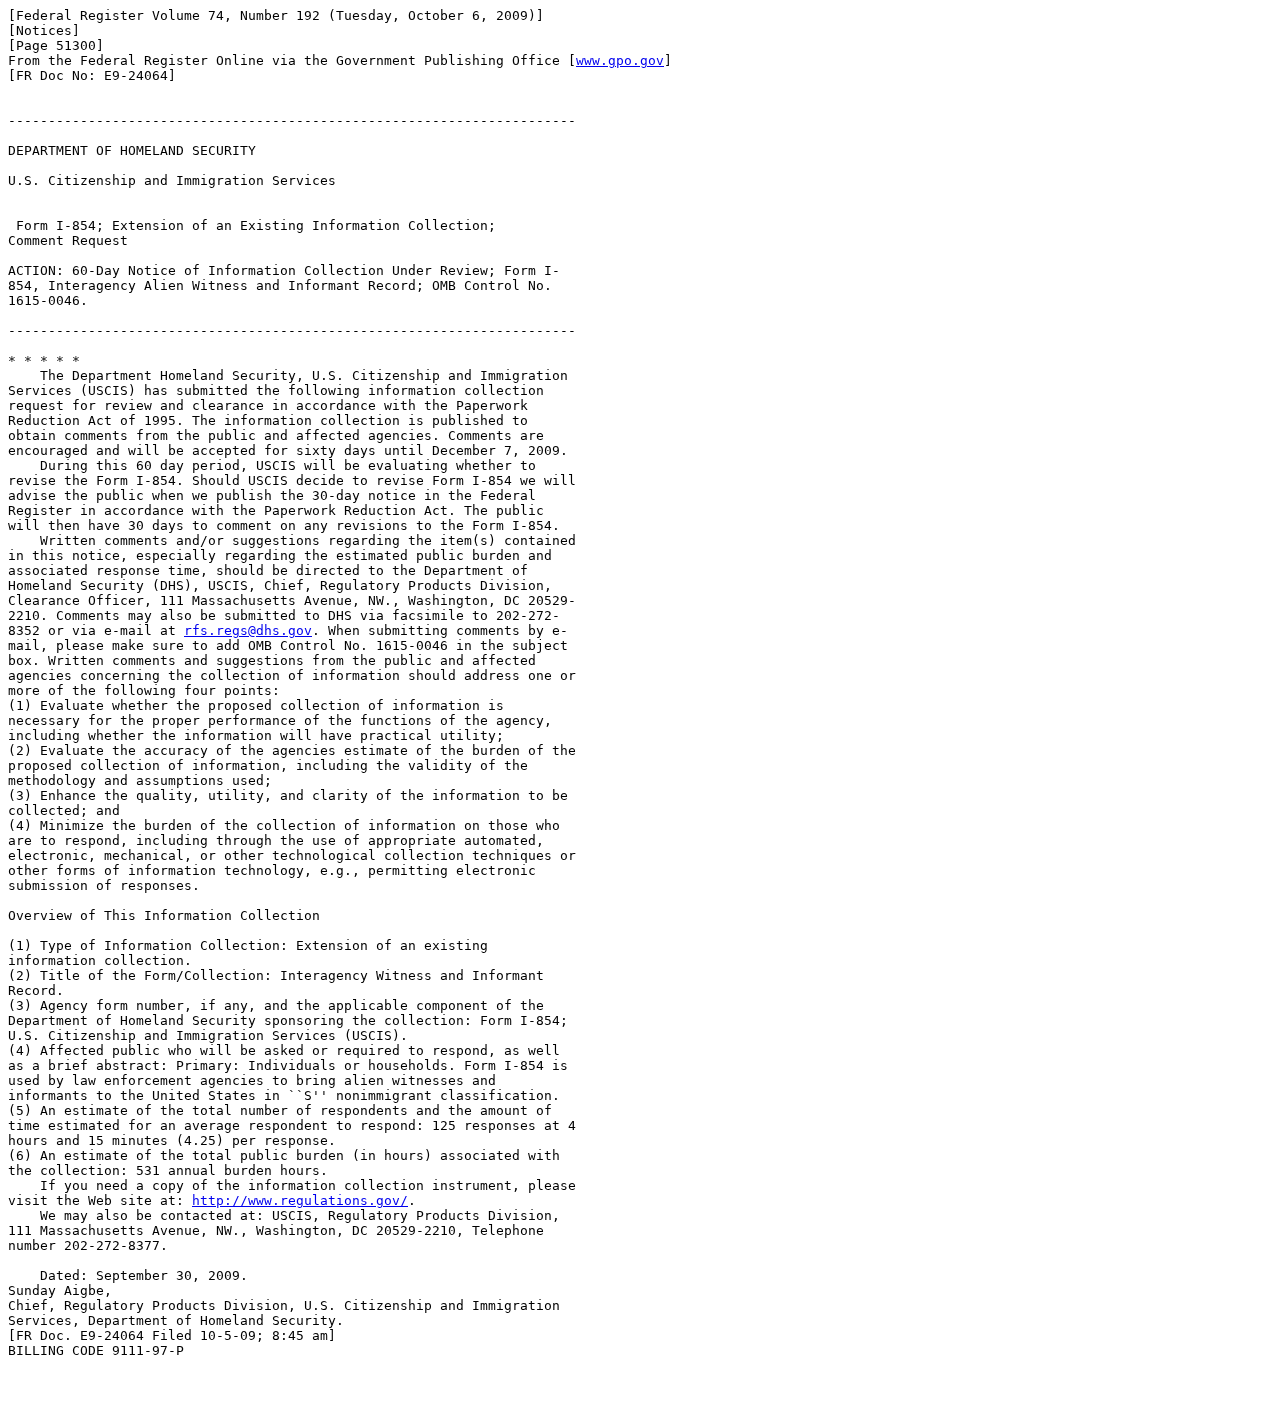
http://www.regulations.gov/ (300, 1200)
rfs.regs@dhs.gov (248, 630)
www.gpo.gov (620, 60)
